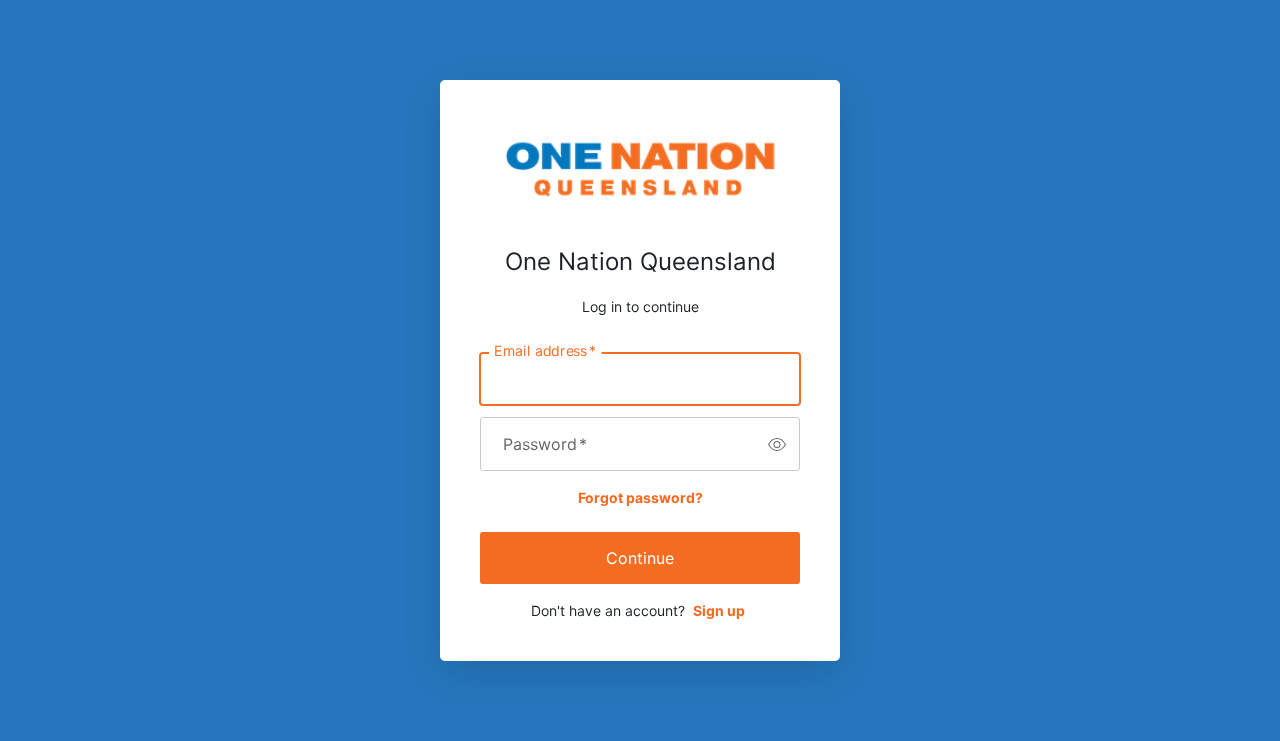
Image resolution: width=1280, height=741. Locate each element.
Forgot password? (640, 497)
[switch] (777, 444)
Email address (545, 351)
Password (545, 444)
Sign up (719, 610)
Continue (640, 558)
